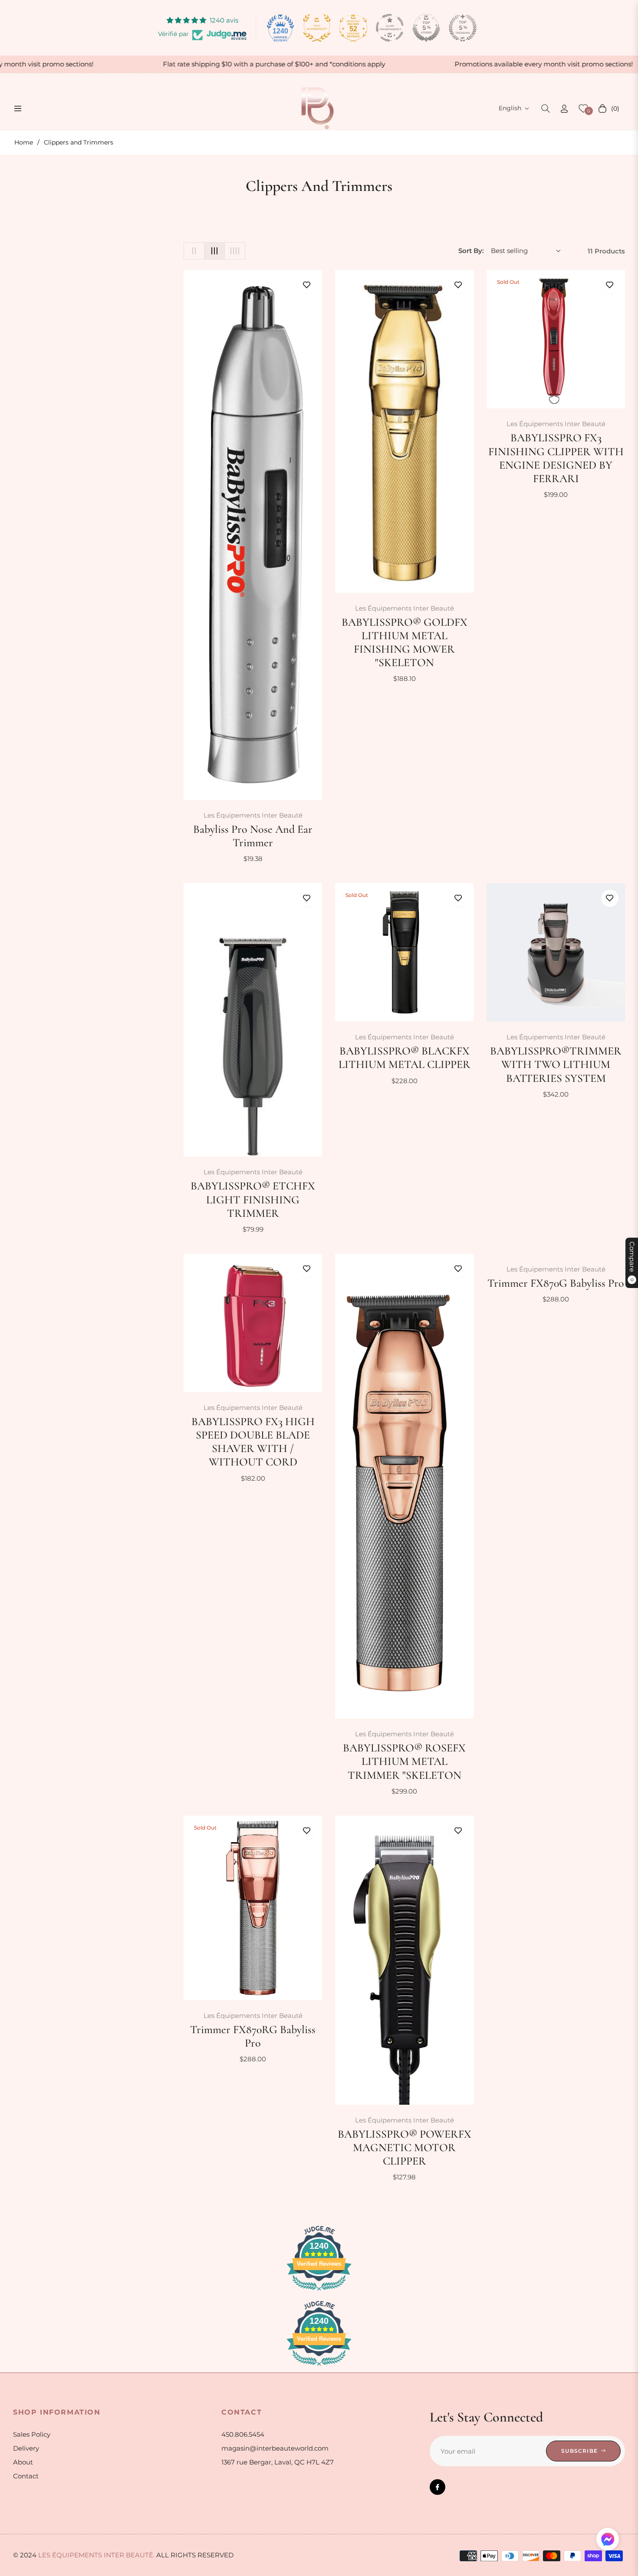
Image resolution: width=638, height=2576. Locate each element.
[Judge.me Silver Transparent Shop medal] (390, 28)
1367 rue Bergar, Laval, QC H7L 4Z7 (278, 2462)
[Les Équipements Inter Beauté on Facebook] (437, 2487)
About (23, 2462)
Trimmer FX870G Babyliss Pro (556, 1283)
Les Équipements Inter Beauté (253, 815)
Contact (26, 2476)
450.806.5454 (243, 2434)
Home (24, 142)
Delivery (26, 2448)
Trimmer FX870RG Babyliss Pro (253, 2036)
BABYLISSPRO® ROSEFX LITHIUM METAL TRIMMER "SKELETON (404, 1761)
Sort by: (471, 251)
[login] (564, 109)
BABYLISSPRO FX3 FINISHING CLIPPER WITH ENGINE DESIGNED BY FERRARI (556, 458)
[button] (546, 108)
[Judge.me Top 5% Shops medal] (426, 28)
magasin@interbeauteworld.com (275, 2448)
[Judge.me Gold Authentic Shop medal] (317, 28)
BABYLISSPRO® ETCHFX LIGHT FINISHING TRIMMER (253, 1199)
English (510, 108)
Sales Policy (32, 2434)
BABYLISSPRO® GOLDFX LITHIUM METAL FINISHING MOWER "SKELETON (405, 642)
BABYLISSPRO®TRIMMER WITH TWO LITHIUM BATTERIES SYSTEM (556, 1064)
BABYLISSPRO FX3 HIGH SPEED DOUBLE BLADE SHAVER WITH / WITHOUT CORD (253, 1442)
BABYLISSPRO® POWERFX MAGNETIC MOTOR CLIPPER (405, 2147)
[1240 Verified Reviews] (319, 2292)
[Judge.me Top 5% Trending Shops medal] (463, 28)
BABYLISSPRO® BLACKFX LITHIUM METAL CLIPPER (405, 1058)
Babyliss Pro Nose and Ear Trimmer (253, 836)
